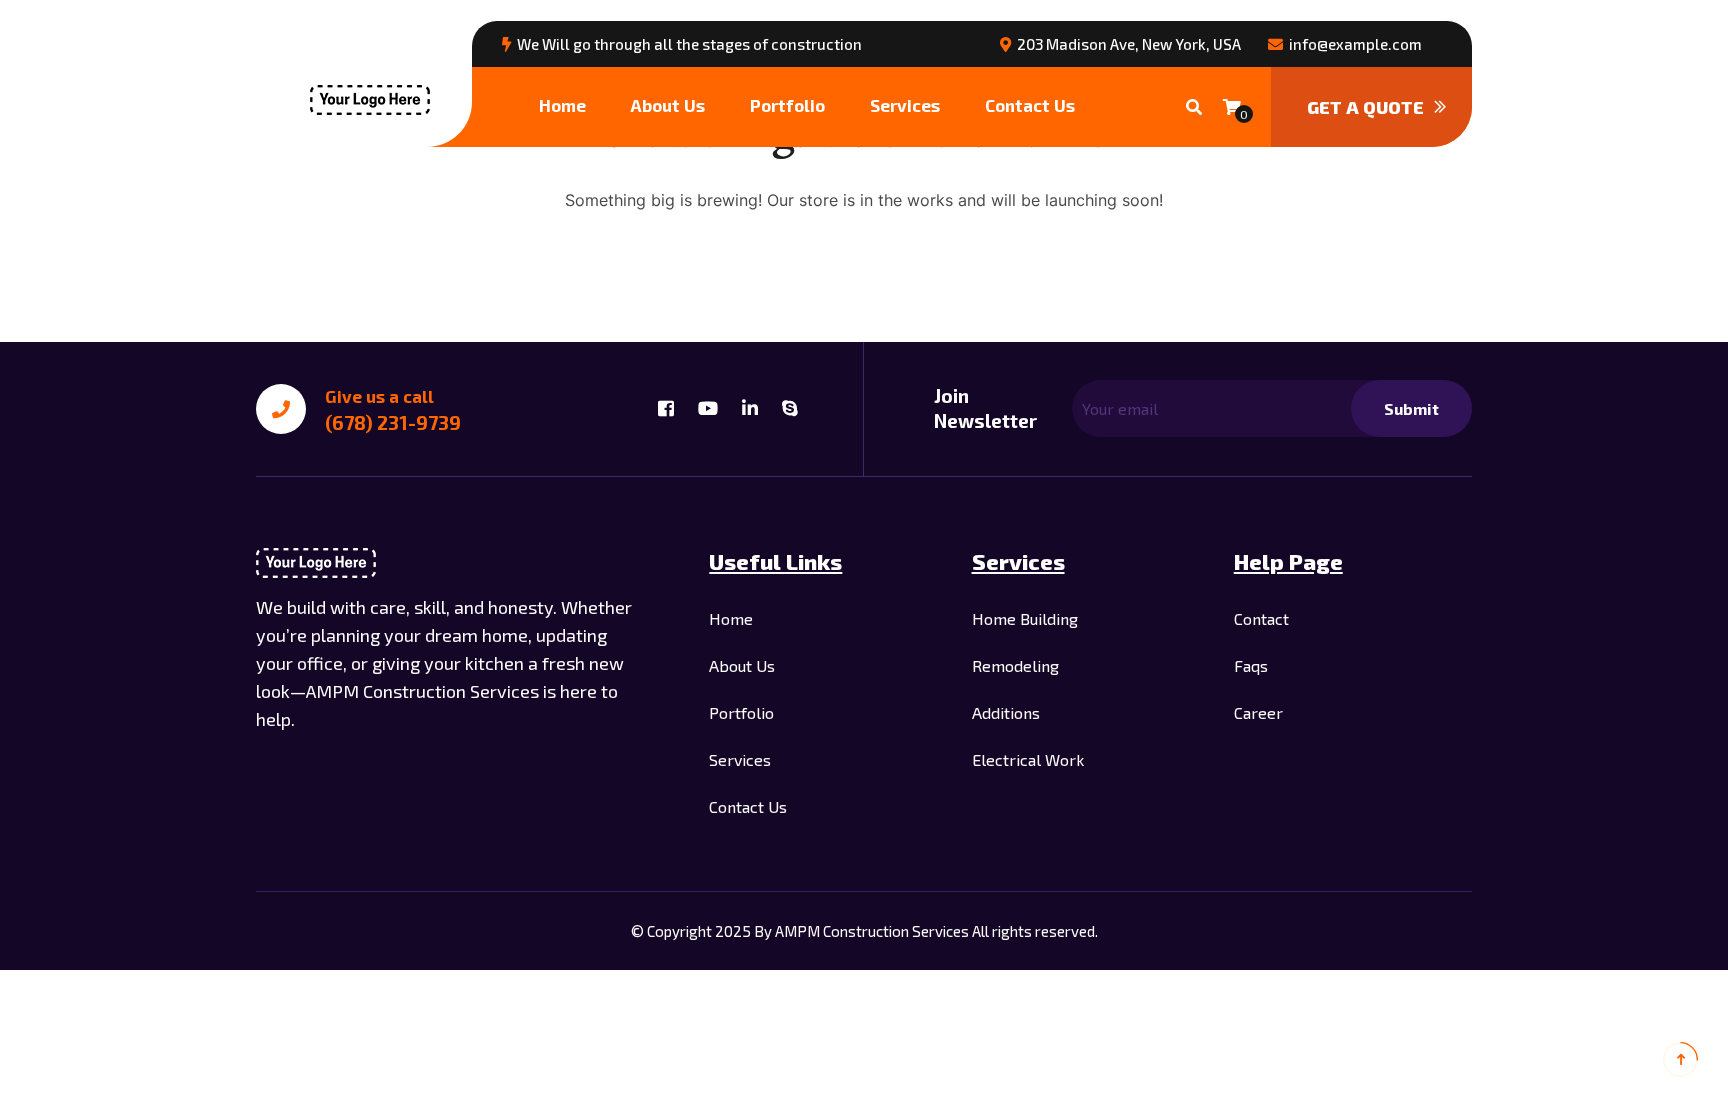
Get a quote (1365, 107)
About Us (668, 105)
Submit (1411, 408)
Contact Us (1030, 105)
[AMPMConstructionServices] (370, 98)
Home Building (1025, 618)
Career (1258, 712)
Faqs (1251, 665)
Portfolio (787, 105)
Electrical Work (1028, 759)
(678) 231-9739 (393, 422)
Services (905, 105)
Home (562, 105)
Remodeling (1015, 665)
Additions (1006, 712)
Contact (1261, 618)
